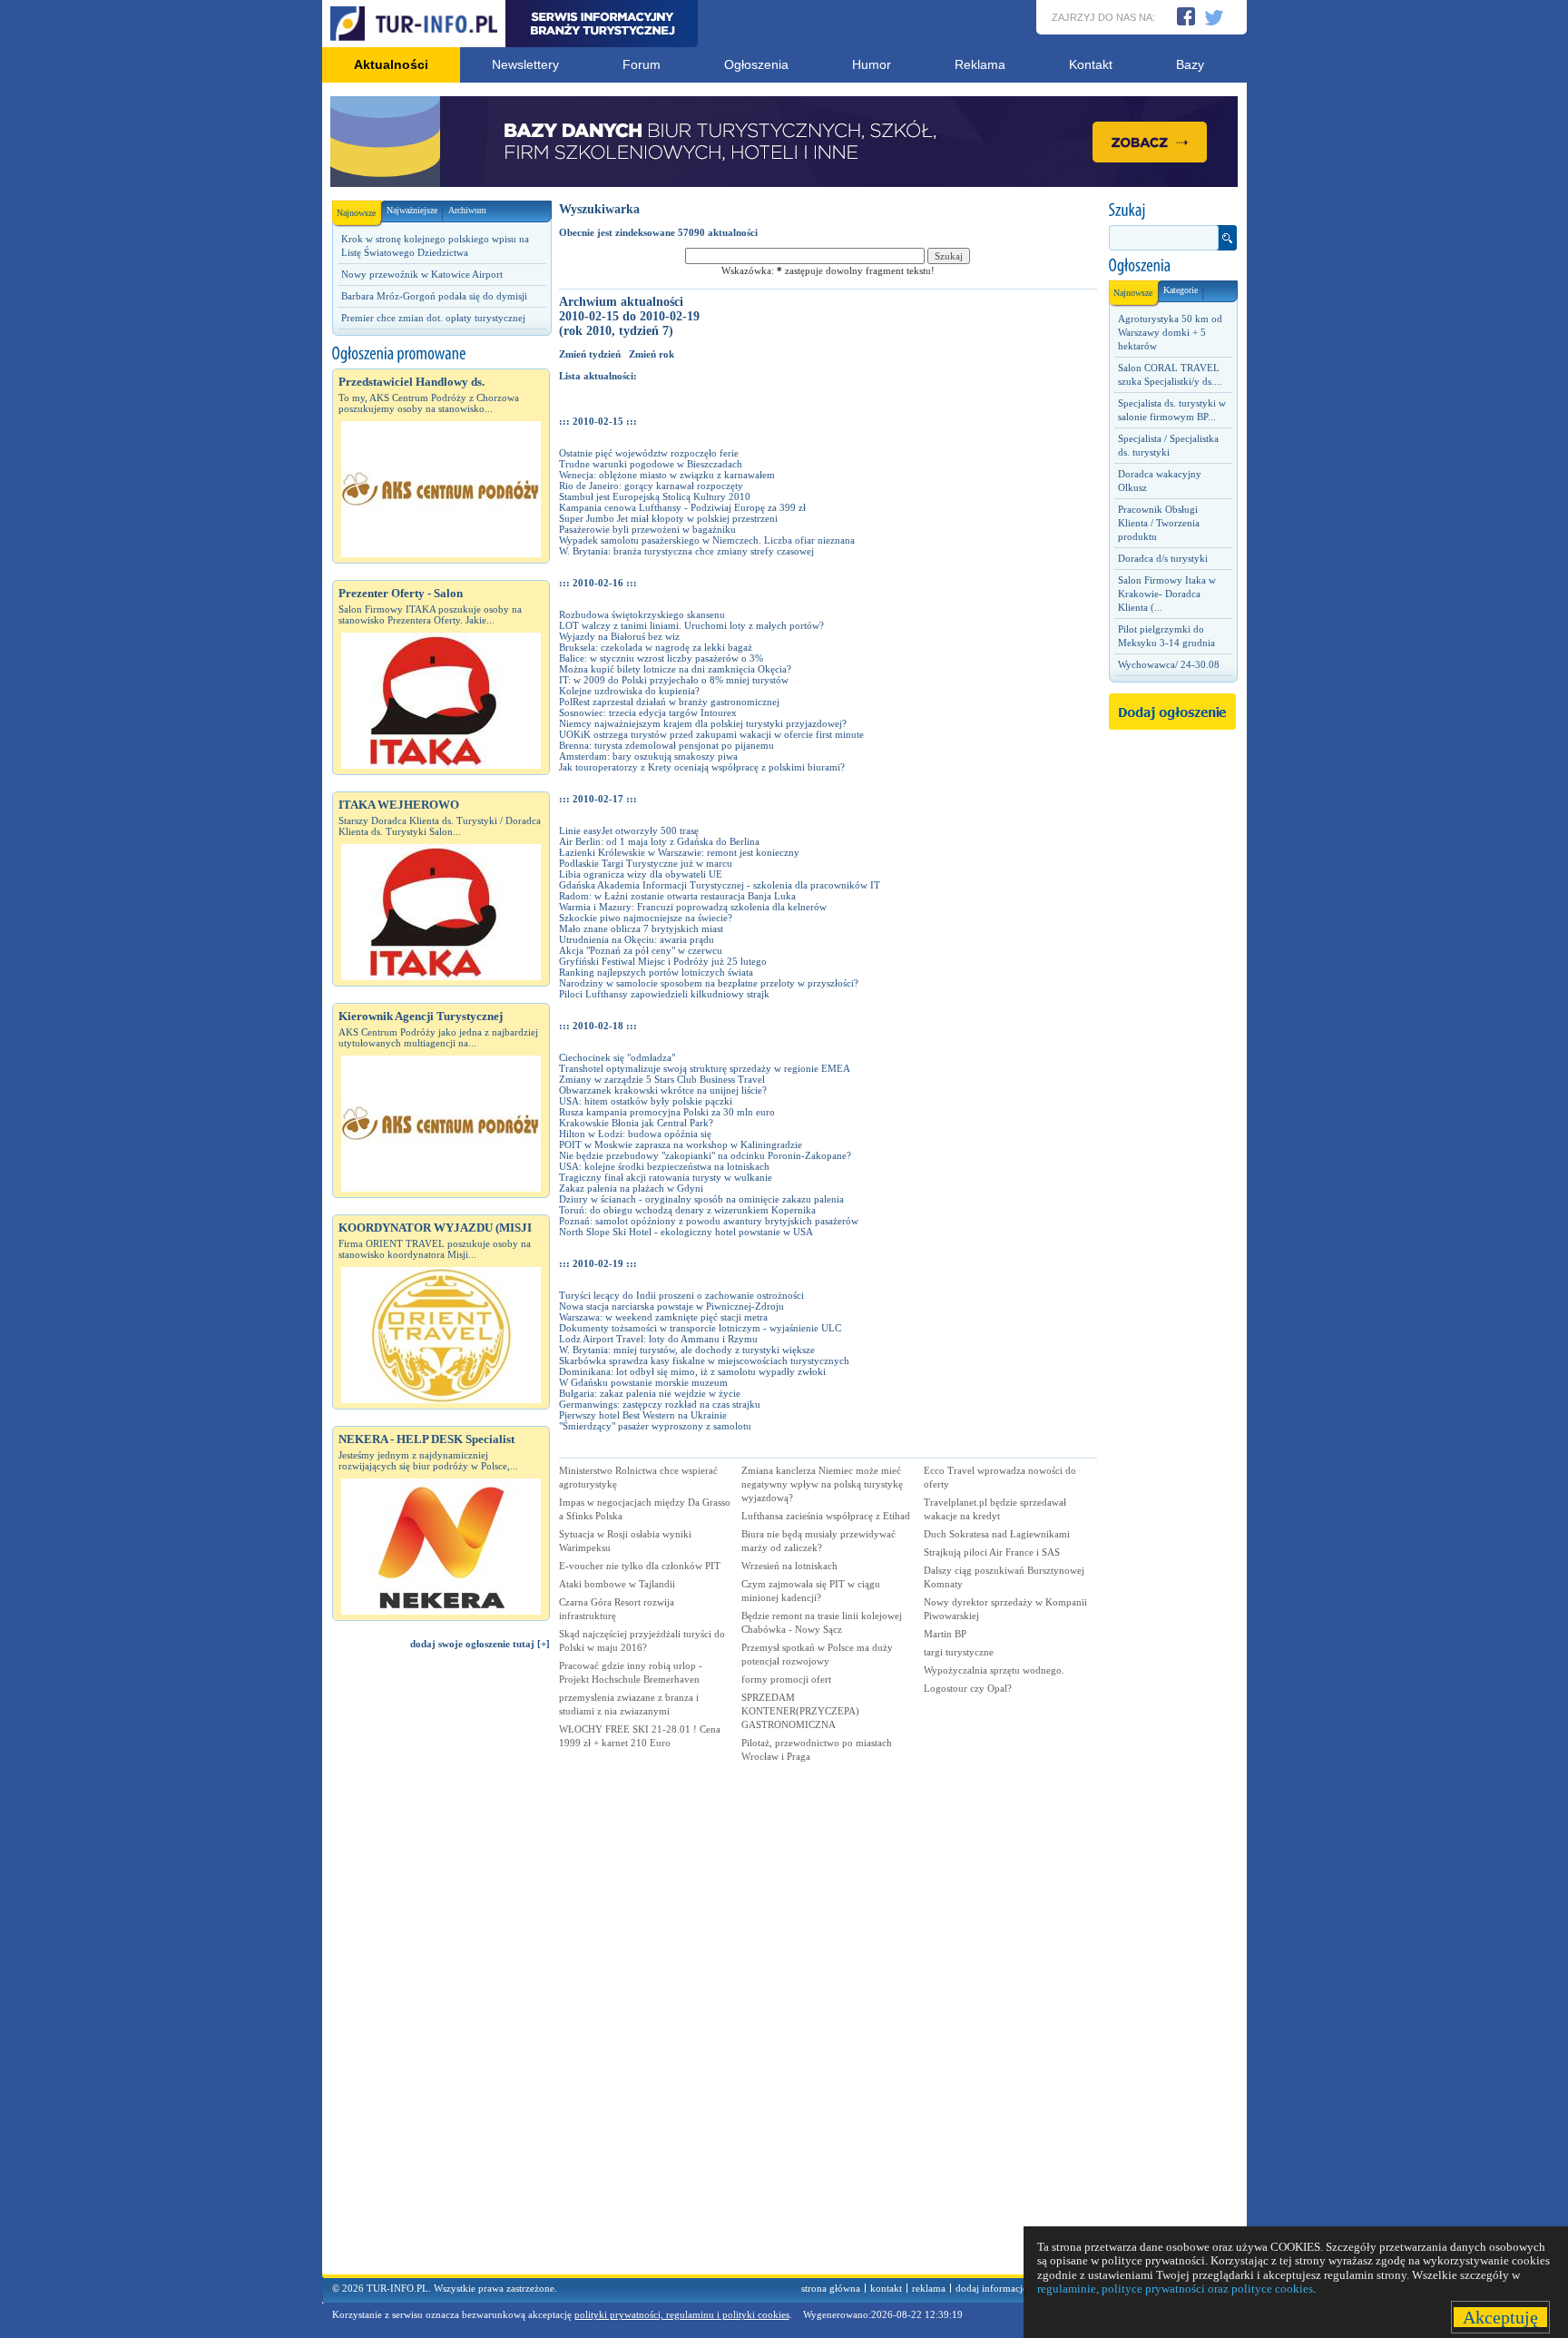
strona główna (831, 2288)
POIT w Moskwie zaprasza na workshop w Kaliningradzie (681, 1144)
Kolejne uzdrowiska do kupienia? (629, 691)
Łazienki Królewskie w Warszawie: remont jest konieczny (679, 852)
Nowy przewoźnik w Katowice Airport (422, 274)
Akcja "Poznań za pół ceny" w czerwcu (641, 950)
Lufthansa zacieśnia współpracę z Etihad (826, 1516)
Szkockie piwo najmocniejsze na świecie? (646, 918)
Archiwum (467, 210)
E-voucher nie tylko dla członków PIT (640, 1566)
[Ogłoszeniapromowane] (441, 354)
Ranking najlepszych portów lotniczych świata (656, 972)
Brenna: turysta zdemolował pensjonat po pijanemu (666, 745)
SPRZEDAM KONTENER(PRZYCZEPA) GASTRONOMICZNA (800, 1711)
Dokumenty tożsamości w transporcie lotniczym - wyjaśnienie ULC (700, 1328)
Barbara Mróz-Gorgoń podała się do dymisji (434, 296)
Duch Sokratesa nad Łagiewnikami (997, 1534)
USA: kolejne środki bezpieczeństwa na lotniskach (664, 1166)
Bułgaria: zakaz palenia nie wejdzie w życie (650, 1393)
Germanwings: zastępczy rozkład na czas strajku (660, 1404)
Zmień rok (652, 354)
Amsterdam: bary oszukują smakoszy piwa (648, 756)
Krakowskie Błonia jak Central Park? (636, 1123)
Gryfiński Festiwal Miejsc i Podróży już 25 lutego (663, 961)
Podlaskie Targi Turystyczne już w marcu (646, 863)
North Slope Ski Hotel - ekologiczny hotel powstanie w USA (686, 1232)
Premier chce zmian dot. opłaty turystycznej (433, 318)
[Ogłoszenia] (1172, 266)
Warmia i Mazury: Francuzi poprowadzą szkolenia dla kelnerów (693, 907)
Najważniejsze (412, 210)
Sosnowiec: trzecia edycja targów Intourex (648, 712)
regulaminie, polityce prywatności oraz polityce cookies (1175, 2289)
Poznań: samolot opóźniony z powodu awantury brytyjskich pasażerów (709, 1221)
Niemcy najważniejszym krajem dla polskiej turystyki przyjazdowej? (703, 723)
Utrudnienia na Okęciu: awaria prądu (637, 939)
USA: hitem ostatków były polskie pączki (646, 1101)
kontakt (886, 2288)
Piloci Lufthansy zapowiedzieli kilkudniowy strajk (664, 994)
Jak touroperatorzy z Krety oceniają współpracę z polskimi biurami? (702, 767)
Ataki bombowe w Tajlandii (617, 1584)
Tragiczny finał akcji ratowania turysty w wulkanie (666, 1177)
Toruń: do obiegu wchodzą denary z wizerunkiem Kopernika (687, 1210)
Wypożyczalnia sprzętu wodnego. (994, 1670)
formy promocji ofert (786, 1679)
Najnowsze (356, 213)
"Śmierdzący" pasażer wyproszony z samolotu (655, 1426)
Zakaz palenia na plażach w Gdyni (631, 1188)
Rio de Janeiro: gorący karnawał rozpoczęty (651, 486)
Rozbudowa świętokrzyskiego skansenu (642, 614)
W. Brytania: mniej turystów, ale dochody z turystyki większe (687, 1350)
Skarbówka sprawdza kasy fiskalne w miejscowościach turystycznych (704, 1361)
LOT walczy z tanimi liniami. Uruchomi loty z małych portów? (691, 625)
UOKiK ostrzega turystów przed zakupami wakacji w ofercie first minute (711, 734)
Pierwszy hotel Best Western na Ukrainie (643, 1415)
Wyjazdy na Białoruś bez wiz (619, 636)
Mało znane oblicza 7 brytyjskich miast (641, 928)
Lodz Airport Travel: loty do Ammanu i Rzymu (658, 1339)
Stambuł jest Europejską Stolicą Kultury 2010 (655, 496)
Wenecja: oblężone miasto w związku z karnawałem (667, 475)
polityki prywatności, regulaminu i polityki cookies (682, 2314)
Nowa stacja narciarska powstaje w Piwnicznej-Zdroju (671, 1306)
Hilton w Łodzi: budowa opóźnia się (635, 1134)
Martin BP (945, 1634)
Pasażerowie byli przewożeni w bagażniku (647, 529)
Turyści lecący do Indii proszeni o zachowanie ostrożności (681, 1295)
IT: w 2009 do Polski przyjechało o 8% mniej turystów (674, 680)
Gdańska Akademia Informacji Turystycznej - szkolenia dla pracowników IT (720, 885)
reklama (929, 2288)
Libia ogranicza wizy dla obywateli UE (641, 874)
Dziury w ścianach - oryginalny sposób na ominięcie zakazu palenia (701, 1199)
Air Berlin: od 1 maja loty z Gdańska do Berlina (659, 841)
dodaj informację (991, 2288)
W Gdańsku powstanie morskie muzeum (643, 1382)
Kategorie (1181, 290)
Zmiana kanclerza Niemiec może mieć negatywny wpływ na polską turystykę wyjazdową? (822, 1484)
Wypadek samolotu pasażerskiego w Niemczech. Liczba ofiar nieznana (707, 540)
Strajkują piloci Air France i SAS (992, 1552)
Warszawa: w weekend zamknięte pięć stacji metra (663, 1317)
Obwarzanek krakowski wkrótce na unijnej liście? (663, 1090)
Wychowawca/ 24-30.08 (1169, 664)
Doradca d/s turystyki (1163, 558)
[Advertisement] (441, 1970)
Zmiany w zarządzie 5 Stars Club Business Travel (662, 1079)
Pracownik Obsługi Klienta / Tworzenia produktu (1159, 523)
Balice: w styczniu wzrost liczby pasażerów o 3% (661, 658)
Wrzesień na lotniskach (789, 1566)
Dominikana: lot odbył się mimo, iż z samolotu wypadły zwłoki (692, 1371)
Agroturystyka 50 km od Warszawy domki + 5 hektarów (1170, 332)
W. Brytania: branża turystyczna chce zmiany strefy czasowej (686, 551)
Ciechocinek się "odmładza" (617, 1057)
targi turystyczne (959, 1652)
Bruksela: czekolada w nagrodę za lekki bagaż (656, 647)
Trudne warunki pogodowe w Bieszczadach (651, 464)
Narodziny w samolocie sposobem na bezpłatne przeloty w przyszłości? (709, 983)
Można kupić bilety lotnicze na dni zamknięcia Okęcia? (675, 669)
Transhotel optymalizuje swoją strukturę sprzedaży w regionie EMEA (705, 1068)
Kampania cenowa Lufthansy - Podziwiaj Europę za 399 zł (682, 507)
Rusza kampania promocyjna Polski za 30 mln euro (667, 1112)
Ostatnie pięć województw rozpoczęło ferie (649, 453)
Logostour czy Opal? (968, 1688)
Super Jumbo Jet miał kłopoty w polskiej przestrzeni (668, 518)
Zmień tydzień (590, 354)
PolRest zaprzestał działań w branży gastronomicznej (669, 702)
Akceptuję (1500, 2317)
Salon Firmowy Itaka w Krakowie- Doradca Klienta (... (1167, 594)
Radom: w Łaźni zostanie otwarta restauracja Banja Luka (677, 896)
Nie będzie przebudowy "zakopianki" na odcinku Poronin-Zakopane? (705, 1155)
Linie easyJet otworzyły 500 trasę (629, 830)
